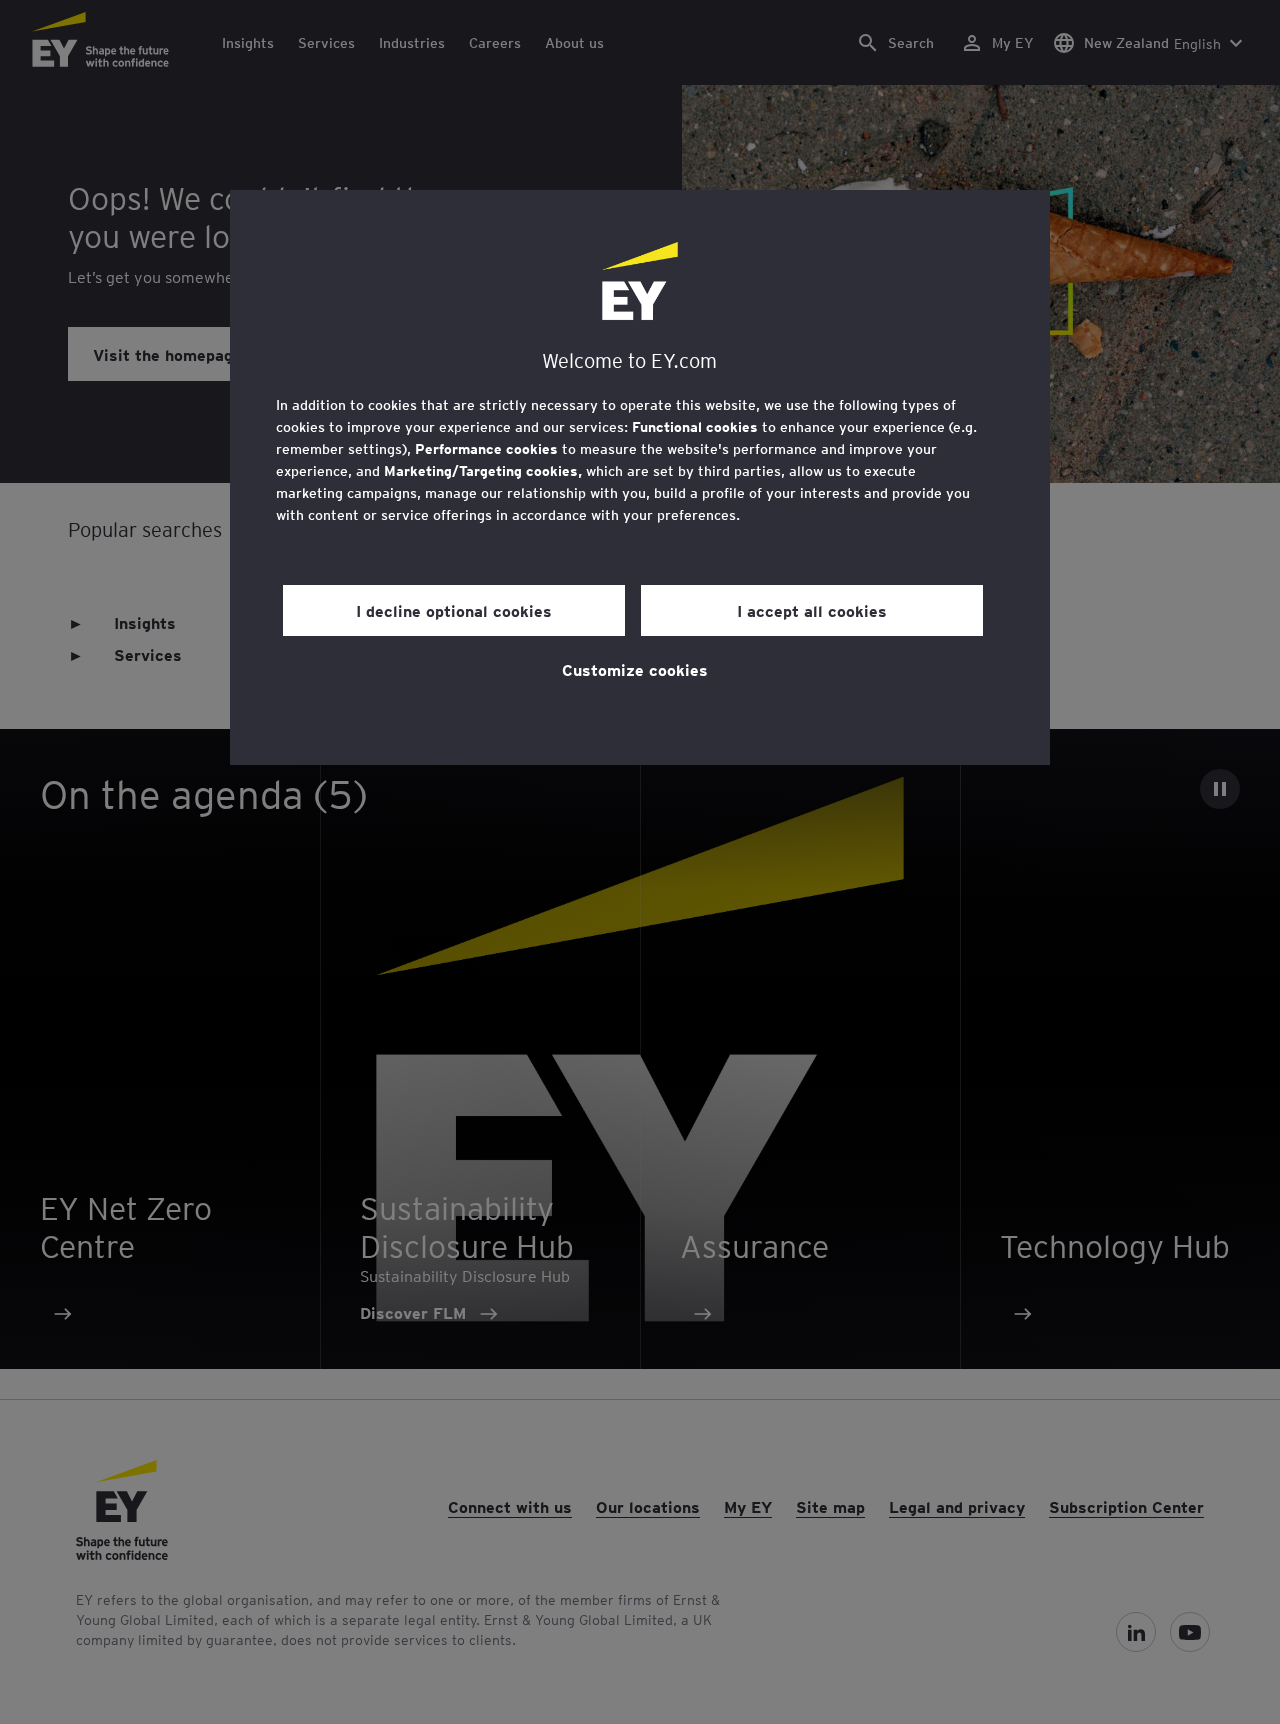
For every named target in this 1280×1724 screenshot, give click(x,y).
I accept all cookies (812, 610)
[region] (640, 477)
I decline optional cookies (454, 610)
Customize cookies (635, 669)
